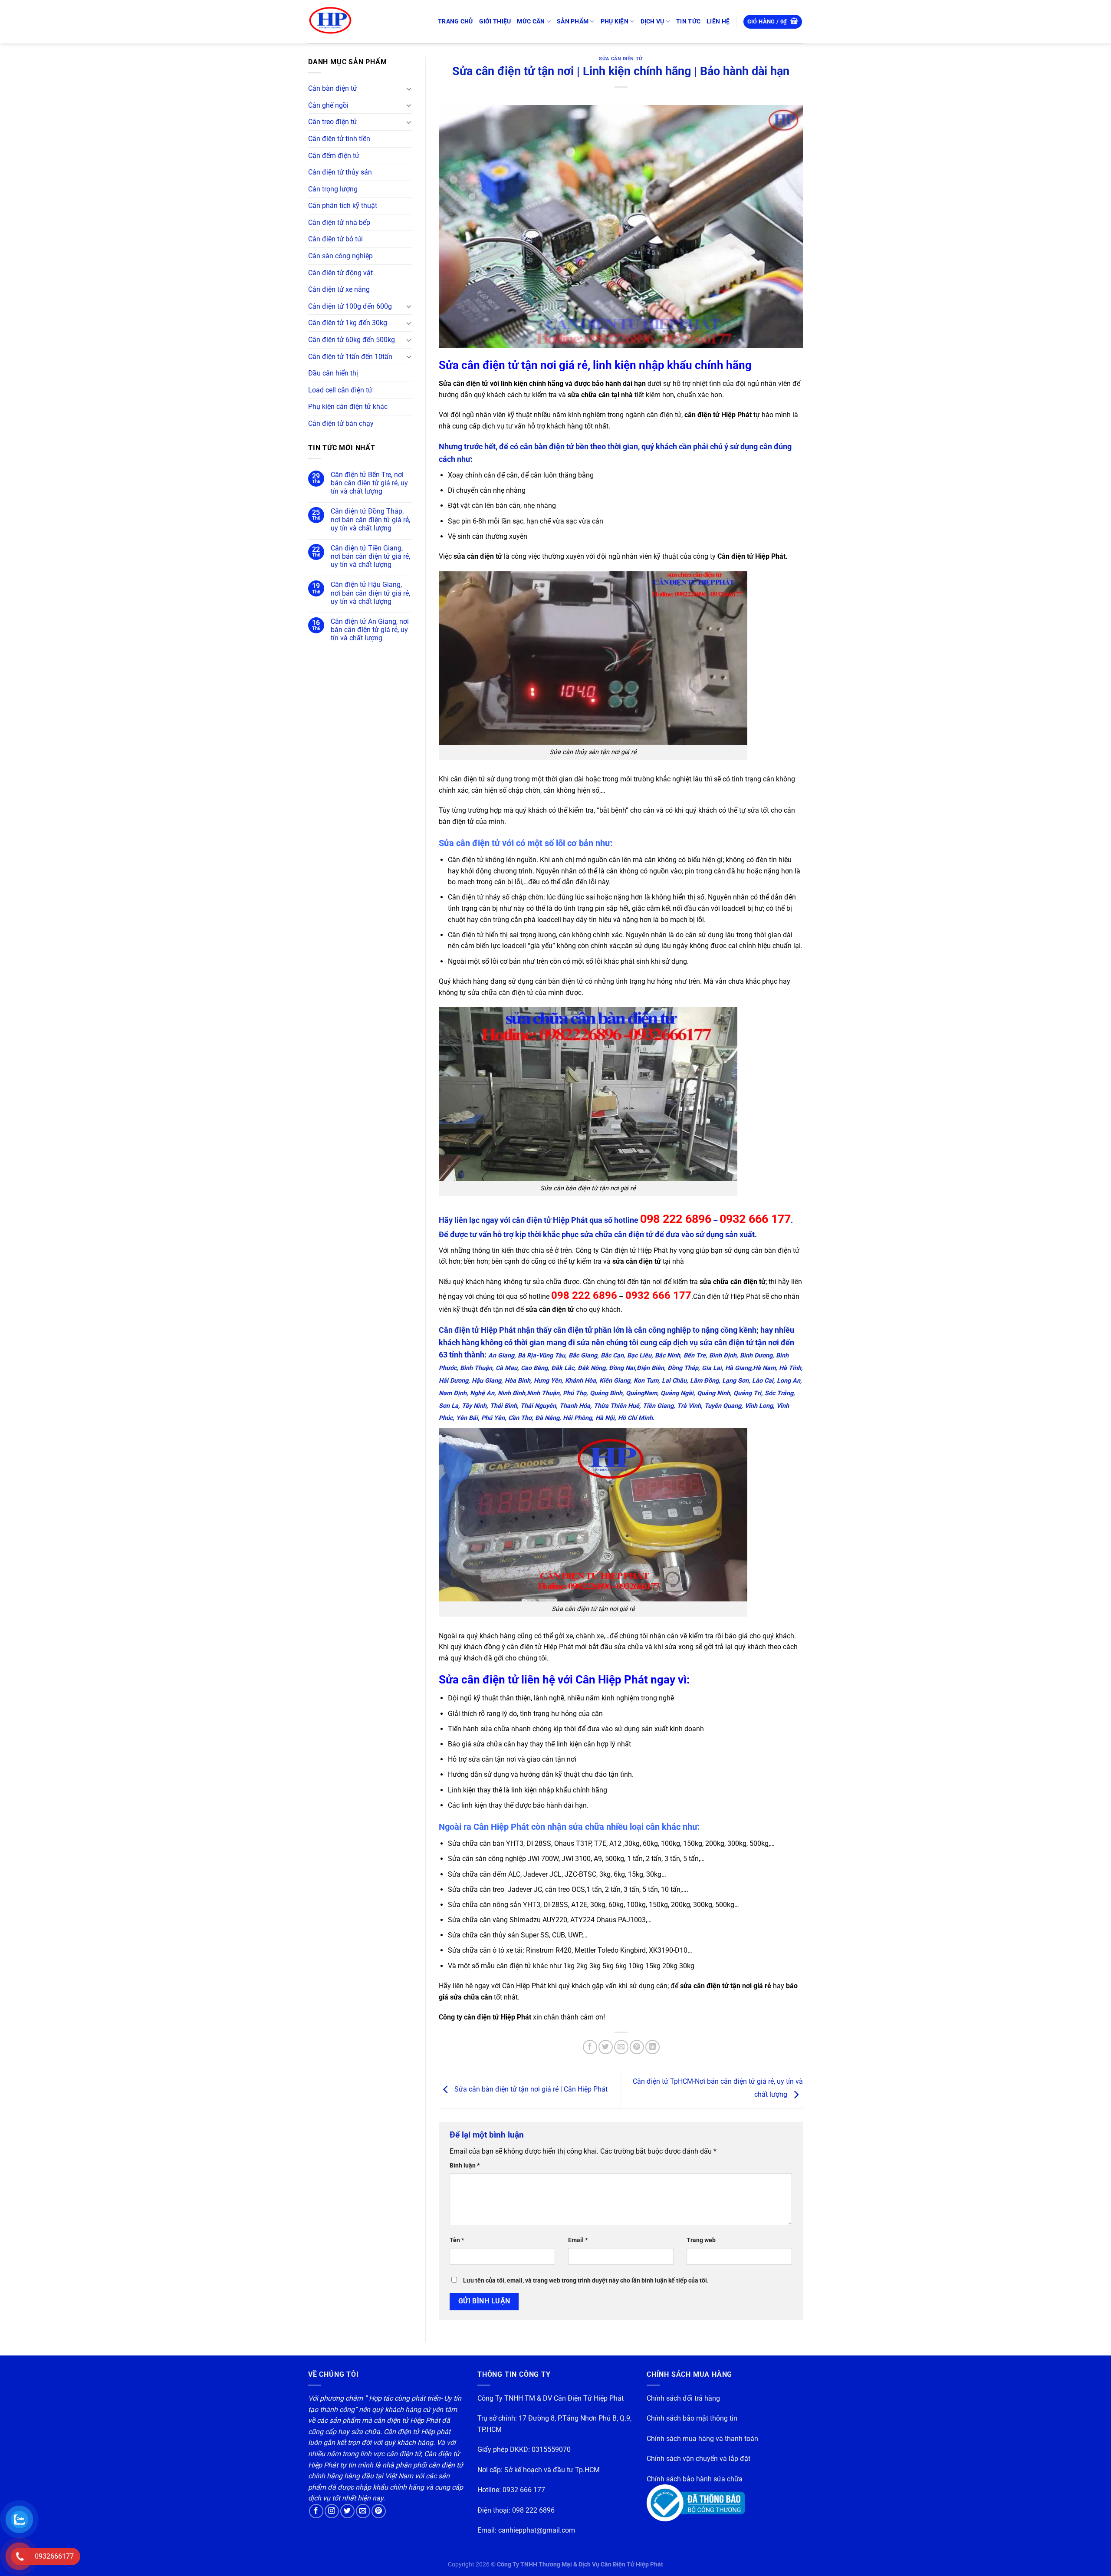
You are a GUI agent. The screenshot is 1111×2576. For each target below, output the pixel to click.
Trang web (701, 2240)
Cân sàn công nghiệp (340, 256)
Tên (457, 2240)
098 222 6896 (533, 2510)
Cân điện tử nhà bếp (339, 222)
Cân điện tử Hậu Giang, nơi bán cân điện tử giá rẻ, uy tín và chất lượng (370, 593)
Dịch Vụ (652, 21)
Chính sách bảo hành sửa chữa (695, 2479)
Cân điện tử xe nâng (339, 289)
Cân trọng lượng (333, 189)
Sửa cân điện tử (621, 59)
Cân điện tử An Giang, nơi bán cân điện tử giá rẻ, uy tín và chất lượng (370, 630)
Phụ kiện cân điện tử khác (348, 407)
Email (578, 2240)
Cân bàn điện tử (333, 88)
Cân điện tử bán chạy (341, 423)
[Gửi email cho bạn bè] (621, 2047)
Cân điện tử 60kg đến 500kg (352, 340)
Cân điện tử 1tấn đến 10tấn (350, 357)
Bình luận (465, 2166)
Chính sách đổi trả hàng (683, 2398)
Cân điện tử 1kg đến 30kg (348, 323)
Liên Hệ (718, 21)
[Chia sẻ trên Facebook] (590, 2047)
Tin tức (688, 21)
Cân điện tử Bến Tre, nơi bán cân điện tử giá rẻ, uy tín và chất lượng (369, 483)
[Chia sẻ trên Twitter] (606, 2047)
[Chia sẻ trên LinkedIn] (652, 2047)
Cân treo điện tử (333, 122)
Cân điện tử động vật (340, 273)
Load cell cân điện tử (340, 390)
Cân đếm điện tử (334, 156)
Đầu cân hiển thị (333, 373)
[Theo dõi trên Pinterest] (379, 2511)
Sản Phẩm (573, 21)
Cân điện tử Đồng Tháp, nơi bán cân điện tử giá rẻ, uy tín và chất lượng (370, 519)
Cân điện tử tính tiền (339, 139)
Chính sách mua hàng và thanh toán (702, 2439)
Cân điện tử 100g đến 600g (350, 306)
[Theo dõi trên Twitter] (347, 2511)
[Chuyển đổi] (409, 89)
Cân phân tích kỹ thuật (343, 206)
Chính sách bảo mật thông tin (692, 2418)
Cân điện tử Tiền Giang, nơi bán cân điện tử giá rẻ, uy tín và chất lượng (370, 556)
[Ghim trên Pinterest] (637, 2047)
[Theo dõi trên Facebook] (316, 2511)
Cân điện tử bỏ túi (335, 239)
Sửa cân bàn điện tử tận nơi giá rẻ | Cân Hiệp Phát (530, 2089)
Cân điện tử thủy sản (340, 172)
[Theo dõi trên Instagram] (332, 2511)
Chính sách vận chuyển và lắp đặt (698, 2459)
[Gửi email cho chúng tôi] (363, 2511)
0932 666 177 (524, 2490)
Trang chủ (455, 21)
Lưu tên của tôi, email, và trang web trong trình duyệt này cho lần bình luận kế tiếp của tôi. (586, 2281)
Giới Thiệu (495, 21)
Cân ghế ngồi (328, 105)
